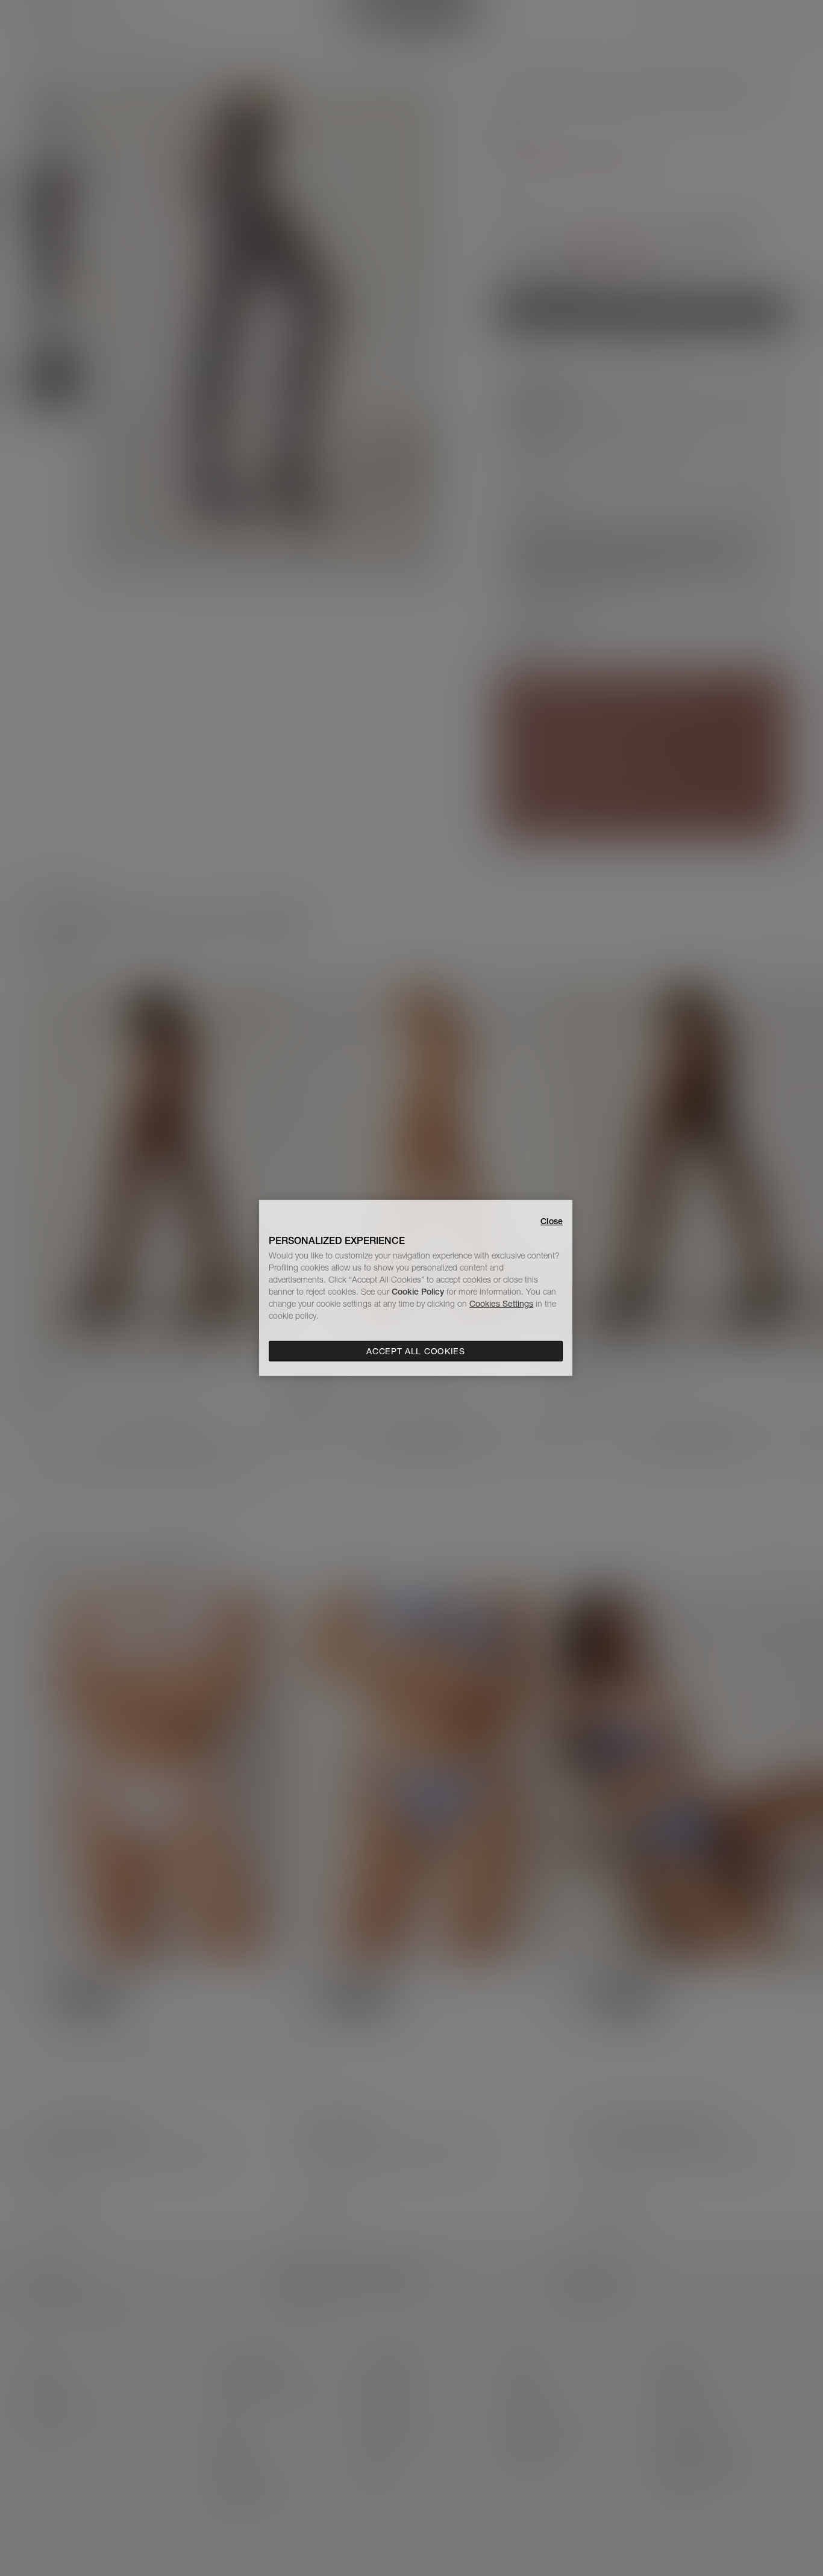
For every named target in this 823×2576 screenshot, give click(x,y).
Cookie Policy (418, 1292)
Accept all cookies (416, 1351)
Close (552, 1221)
